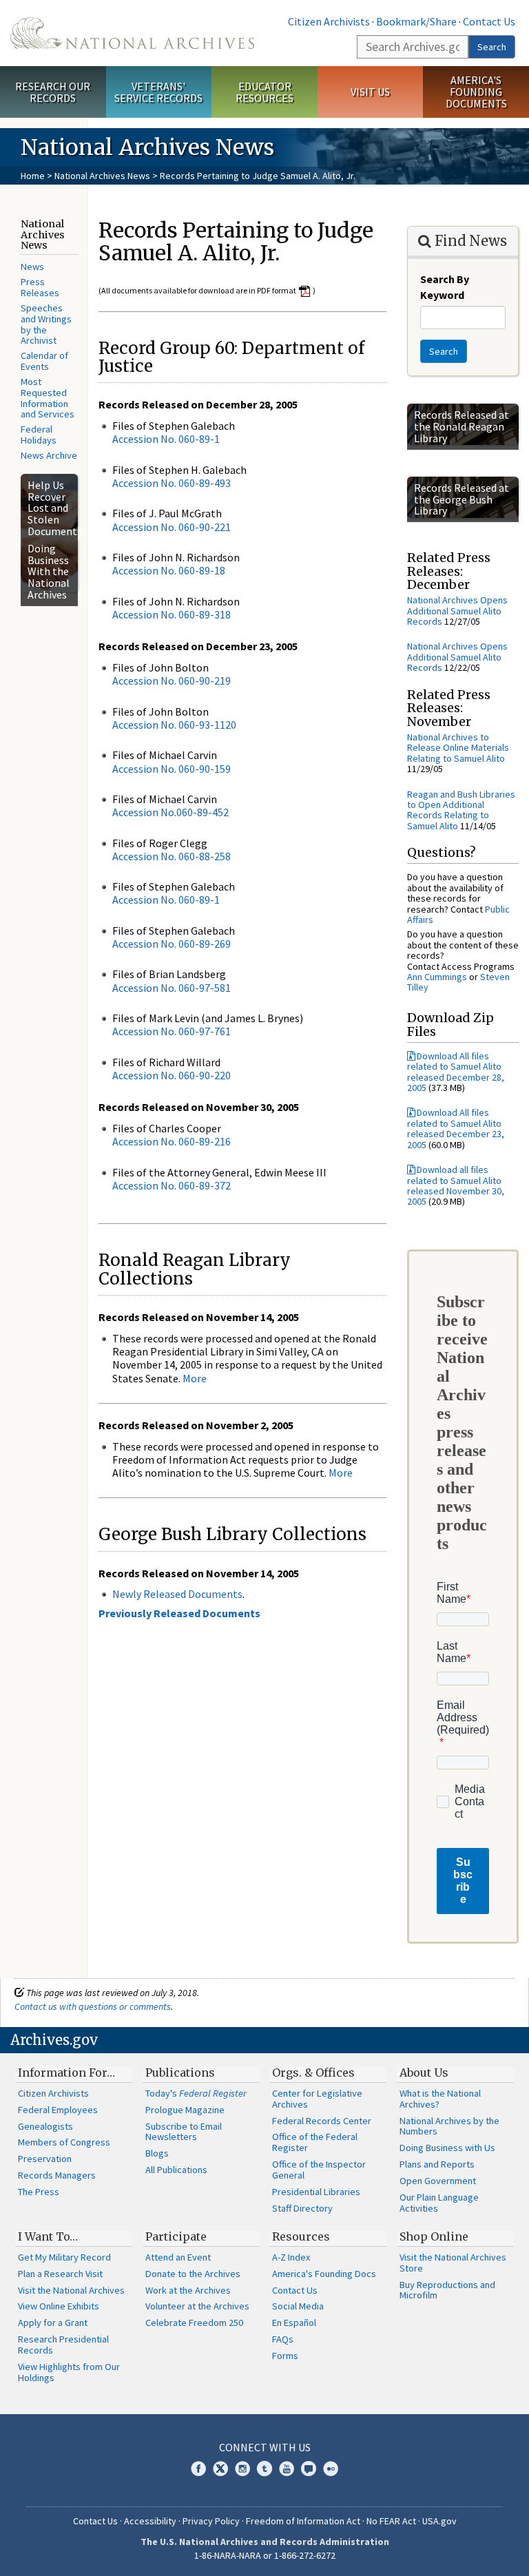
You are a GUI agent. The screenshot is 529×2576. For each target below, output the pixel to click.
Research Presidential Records (63, 2345)
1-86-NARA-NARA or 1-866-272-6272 (265, 2555)
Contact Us (489, 21)
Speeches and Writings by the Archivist (46, 324)
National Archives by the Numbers (449, 2126)
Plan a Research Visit (60, 2274)
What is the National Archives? (440, 2099)
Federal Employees (58, 2110)
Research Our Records (53, 92)
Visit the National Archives (71, 2290)
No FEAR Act (391, 2521)
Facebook (198, 2469)
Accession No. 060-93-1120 (174, 725)
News (32, 267)
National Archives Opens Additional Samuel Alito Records (457, 611)
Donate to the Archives (193, 2274)
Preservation (45, 2159)
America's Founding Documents (476, 92)
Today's (196, 2093)
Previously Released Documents (179, 1613)
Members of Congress (64, 2142)
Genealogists (45, 2126)
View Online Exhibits (59, 2306)
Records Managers (57, 2175)
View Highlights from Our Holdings (69, 2372)
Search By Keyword (445, 287)
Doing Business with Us (447, 2148)
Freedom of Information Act (303, 2521)
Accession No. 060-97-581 (172, 988)
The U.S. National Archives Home (132, 33)
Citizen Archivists (329, 21)
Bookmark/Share (416, 21)
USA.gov (439, 2521)
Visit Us (370, 92)
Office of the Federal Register (315, 2142)
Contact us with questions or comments (93, 2006)
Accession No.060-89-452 (170, 812)
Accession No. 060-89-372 (172, 1185)
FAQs (283, 2339)
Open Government (438, 2181)
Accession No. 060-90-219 (172, 681)
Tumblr (264, 2469)
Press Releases (40, 287)
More (195, 1378)
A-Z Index (291, 2257)
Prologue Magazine (185, 2110)
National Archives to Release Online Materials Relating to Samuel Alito (458, 748)
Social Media (298, 2306)
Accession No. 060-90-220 (172, 1075)
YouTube (287, 2469)
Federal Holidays (39, 435)
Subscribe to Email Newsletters (184, 2132)
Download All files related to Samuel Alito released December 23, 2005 (456, 1128)
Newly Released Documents (177, 1594)
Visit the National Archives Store (453, 2263)
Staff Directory (302, 2208)
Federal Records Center (322, 2121)
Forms (285, 2356)
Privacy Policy (211, 2521)
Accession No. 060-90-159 (172, 769)
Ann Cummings (437, 977)
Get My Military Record (64, 2257)
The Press (39, 2192)
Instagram (242, 2469)
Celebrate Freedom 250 (194, 2323)
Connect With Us (265, 2447)
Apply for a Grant (53, 2323)
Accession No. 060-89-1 (166, 439)
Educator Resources (264, 92)
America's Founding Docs (324, 2274)
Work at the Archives (188, 2290)
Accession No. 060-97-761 (172, 1031)
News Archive (49, 455)
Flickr (331, 2469)
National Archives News (102, 176)
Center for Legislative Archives (317, 2099)
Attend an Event (178, 2257)
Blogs (157, 2153)
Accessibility (150, 2521)
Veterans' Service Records (158, 92)
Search (492, 47)
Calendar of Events (44, 361)
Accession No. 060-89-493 (172, 483)
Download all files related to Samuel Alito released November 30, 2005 (456, 1185)
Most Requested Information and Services (48, 398)
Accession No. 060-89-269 (172, 944)
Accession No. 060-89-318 (172, 614)
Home (33, 176)
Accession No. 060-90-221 (172, 527)
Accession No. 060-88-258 (172, 856)
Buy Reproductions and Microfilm (447, 2290)
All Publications (176, 2170)
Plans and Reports (437, 2164)
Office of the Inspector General (319, 2170)
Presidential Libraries (316, 2192)
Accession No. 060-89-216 (172, 1141)
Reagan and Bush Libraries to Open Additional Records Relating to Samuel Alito (461, 810)
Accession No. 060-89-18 (169, 570)
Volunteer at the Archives (197, 2306)
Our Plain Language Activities (439, 2203)
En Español (294, 2323)
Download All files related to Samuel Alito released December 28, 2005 (456, 1072)
